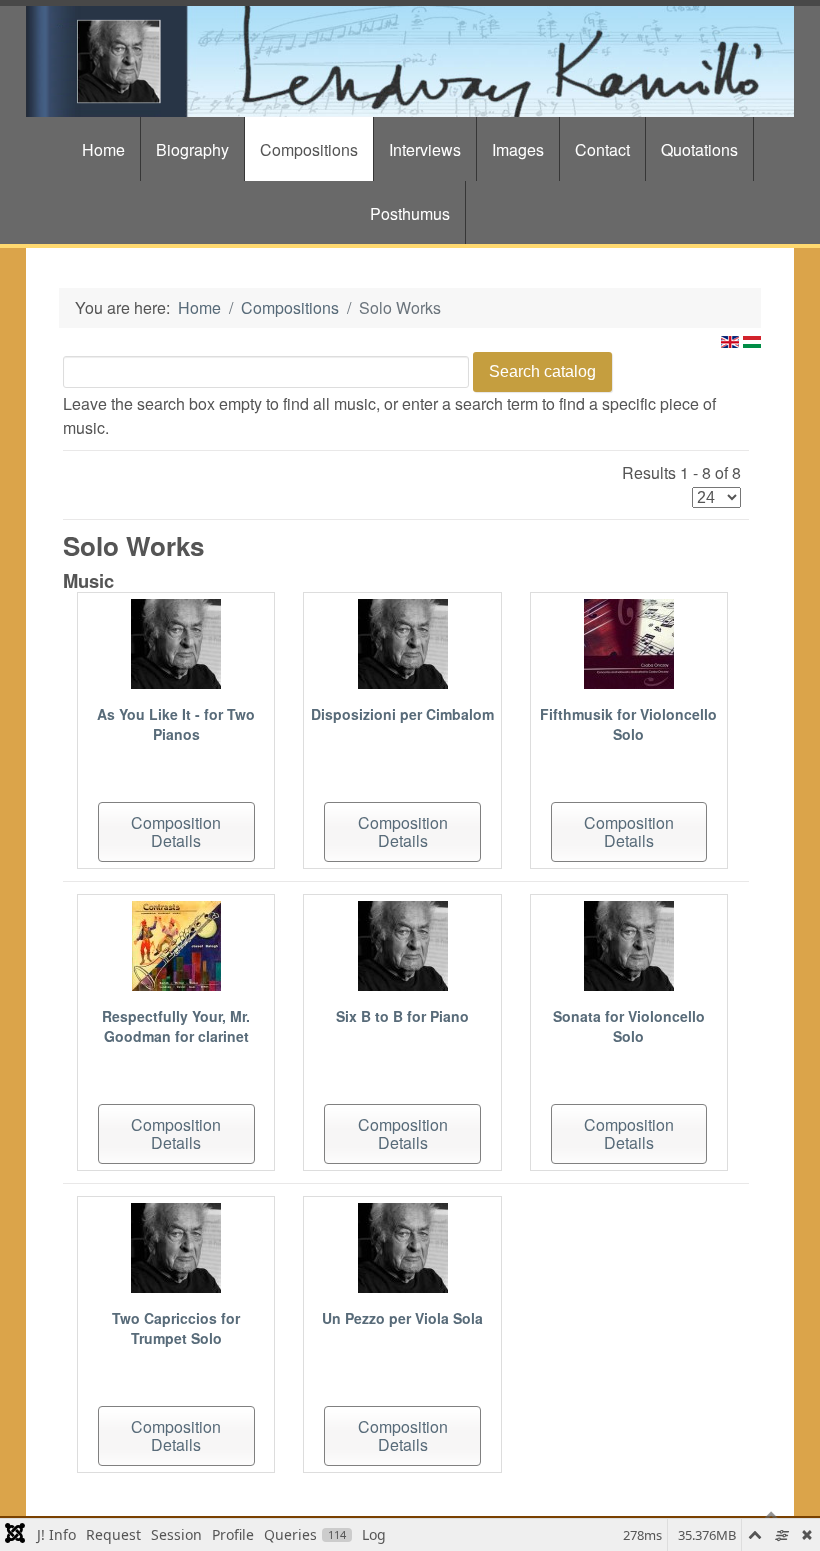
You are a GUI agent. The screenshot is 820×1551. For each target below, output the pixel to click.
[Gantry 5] (410, 61)
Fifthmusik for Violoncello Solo (628, 724)
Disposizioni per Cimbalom (402, 714)
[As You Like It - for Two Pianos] (176, 641)
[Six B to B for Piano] (403, 943)
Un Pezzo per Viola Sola (402, 1318)
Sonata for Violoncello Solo (629, 1026)
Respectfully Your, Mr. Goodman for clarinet (176, 1026)
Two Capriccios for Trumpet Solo (176, 1328)
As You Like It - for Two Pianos (176, 724)
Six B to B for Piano (402, 1016)
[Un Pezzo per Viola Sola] (403, 1245)
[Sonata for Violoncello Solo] (629, 943)
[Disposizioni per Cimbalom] (403, 641)
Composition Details (176, 831)
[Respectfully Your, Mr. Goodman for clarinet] (176, 943)
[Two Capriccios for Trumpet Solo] (176, 1245)
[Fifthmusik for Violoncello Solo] (629, 641)
